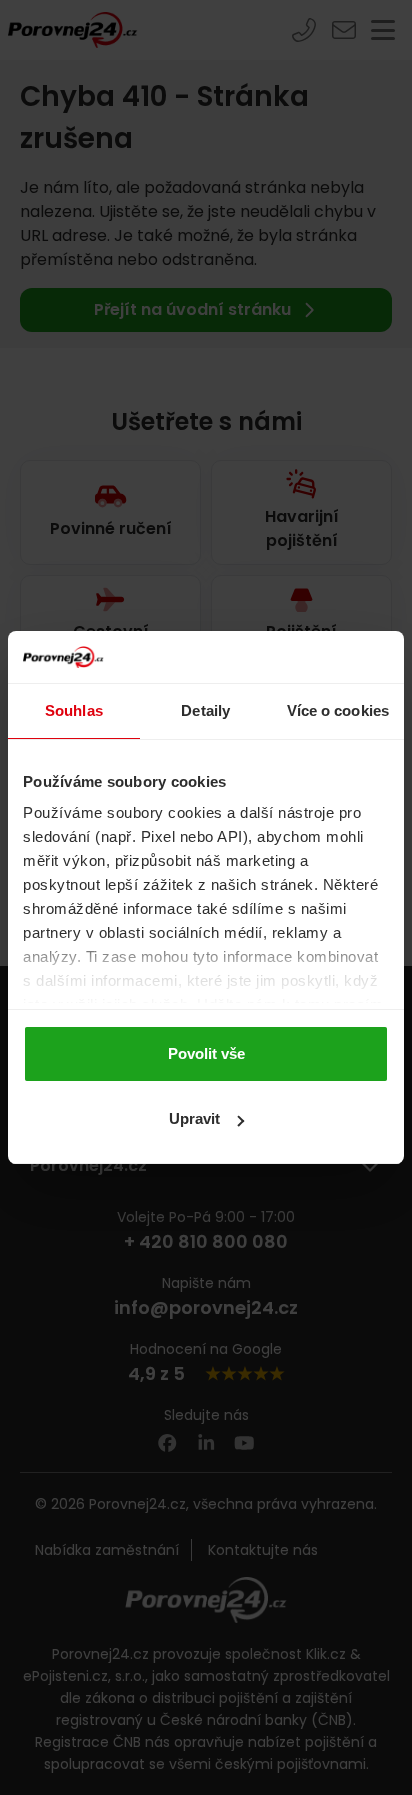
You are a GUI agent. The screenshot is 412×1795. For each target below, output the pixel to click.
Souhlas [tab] (74, 710)
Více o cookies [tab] (338, 710)
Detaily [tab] (205, 710)
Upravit (194, 1118)
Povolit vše (206, 1053)
